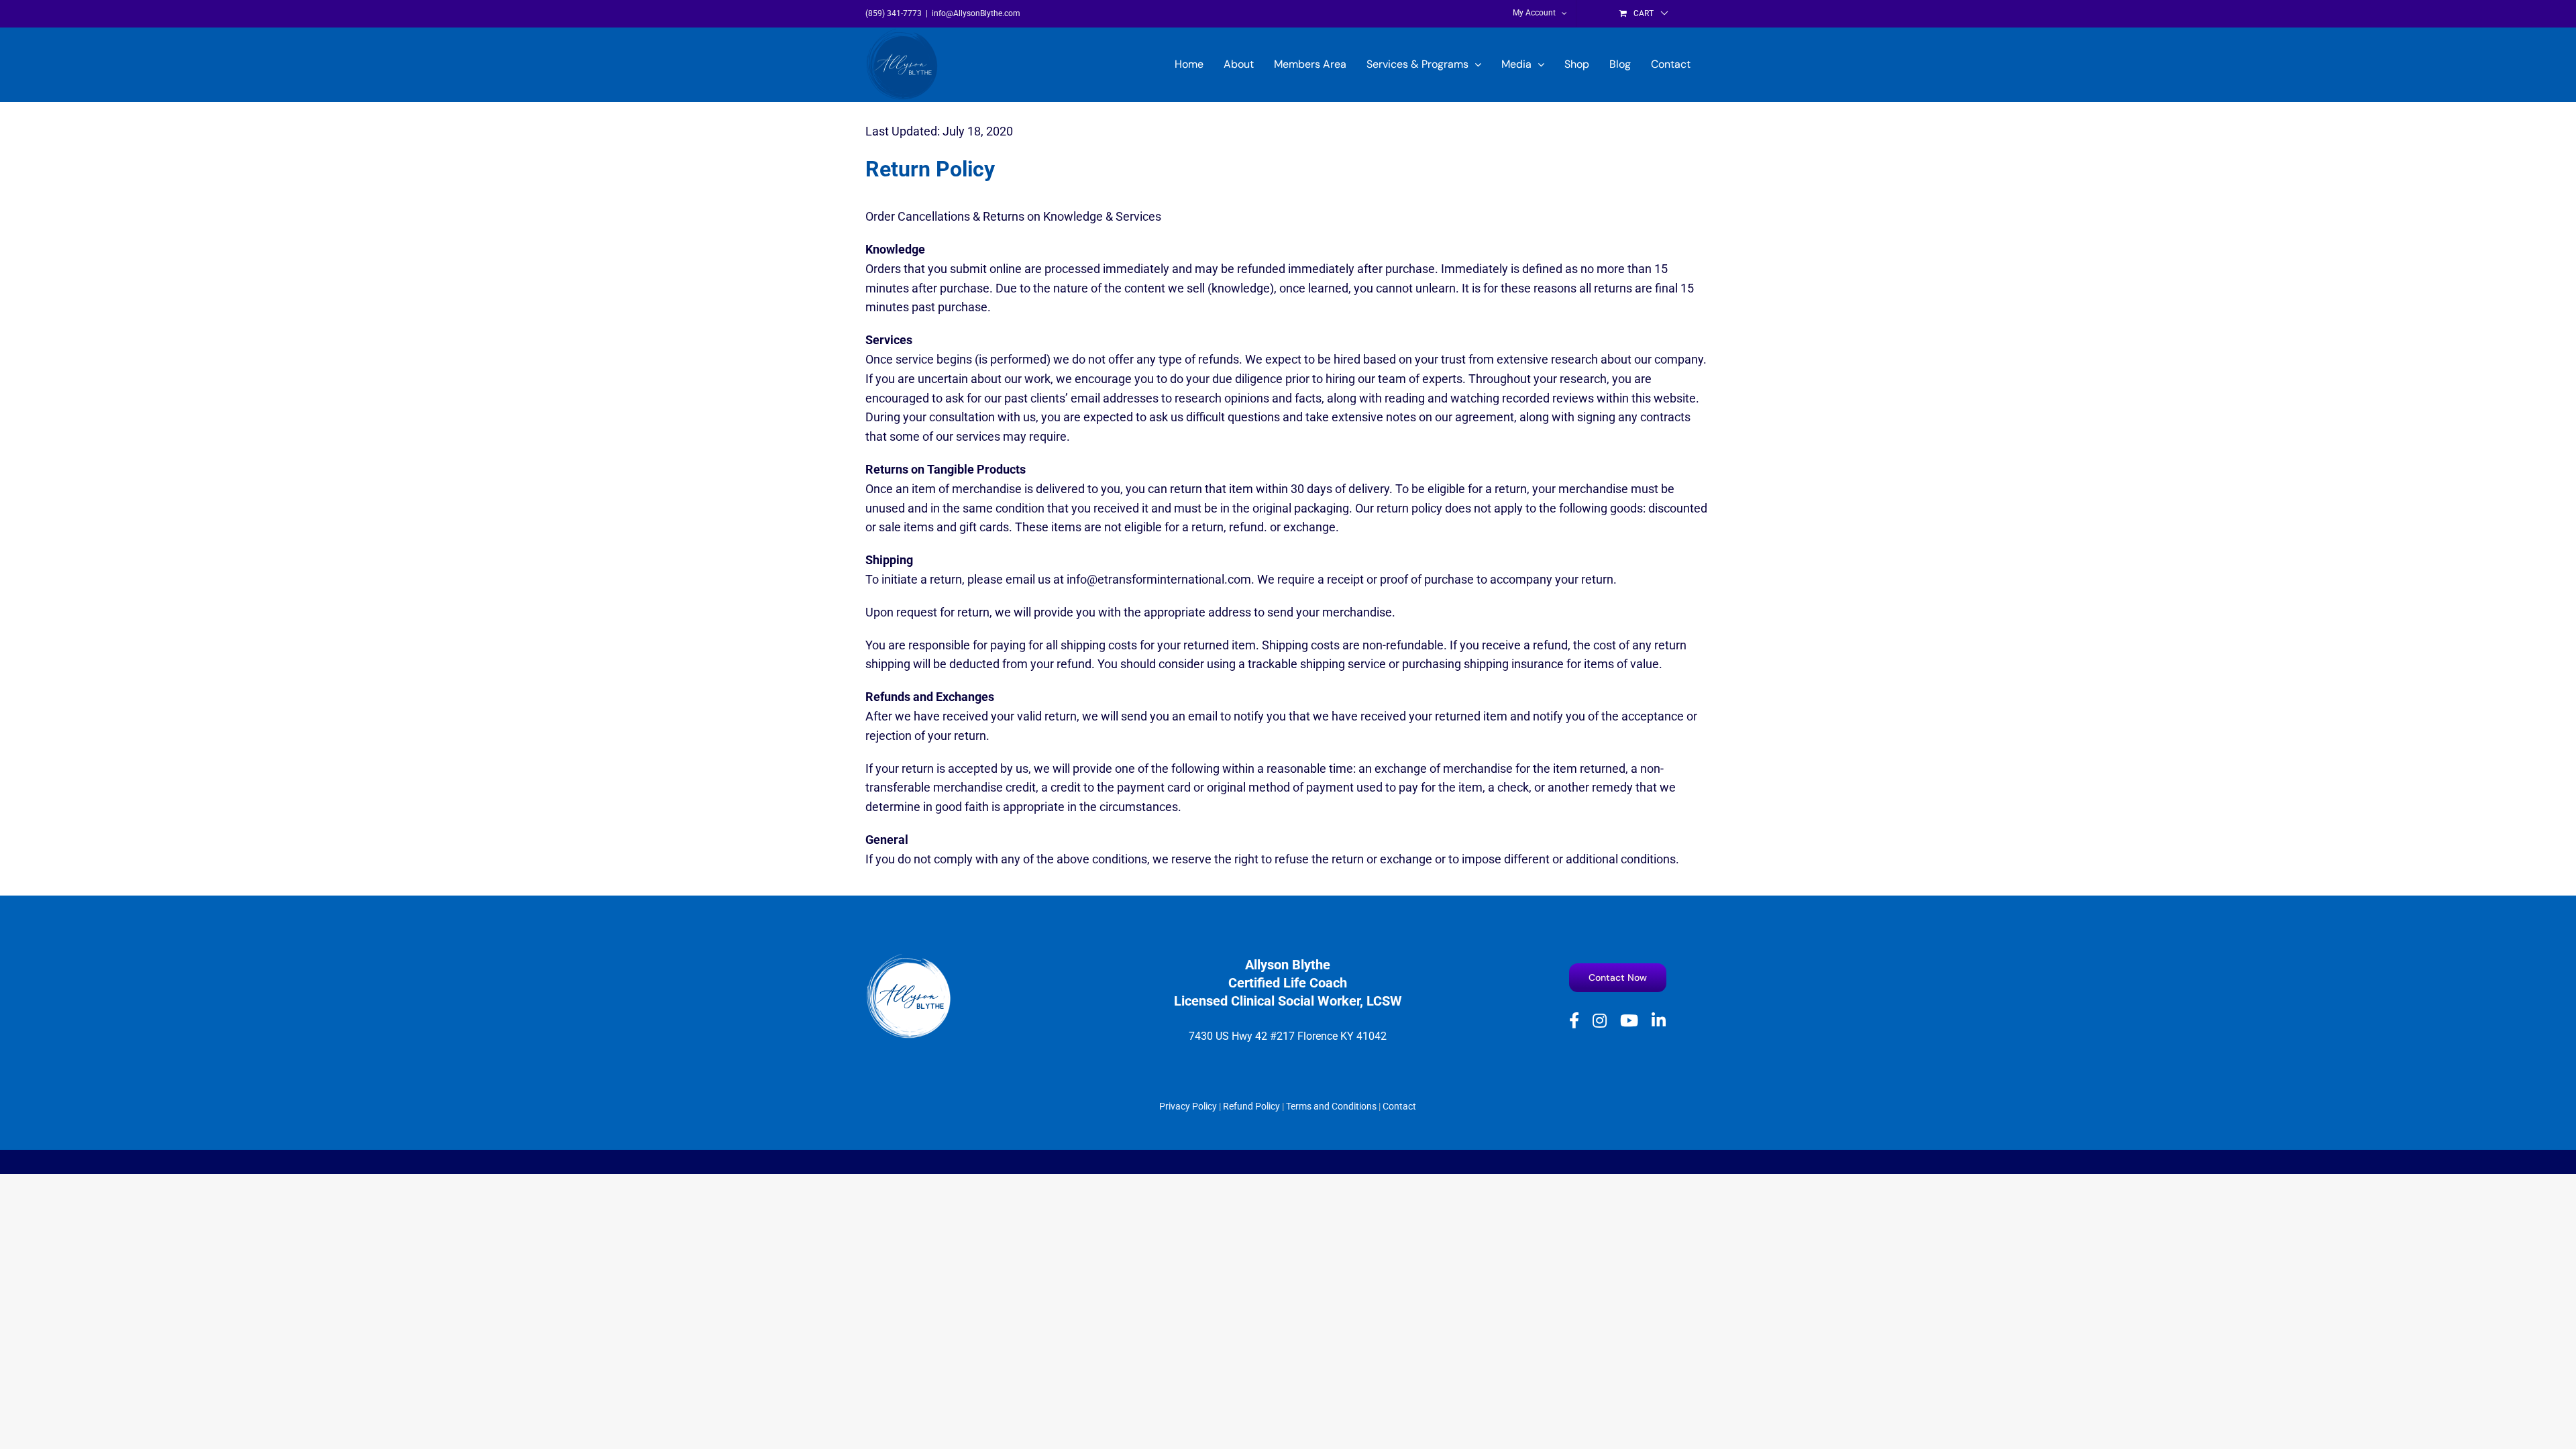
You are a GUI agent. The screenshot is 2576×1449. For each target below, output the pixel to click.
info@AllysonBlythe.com (976, 13)
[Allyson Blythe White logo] (909, 958)
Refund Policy (1251, 1106)
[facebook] (1574, 1020)
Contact (1399, 1106)
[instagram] (1600, 1020)
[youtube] (1629, 1020)
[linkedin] (1659, 1020)
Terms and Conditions (1331, 1106)
